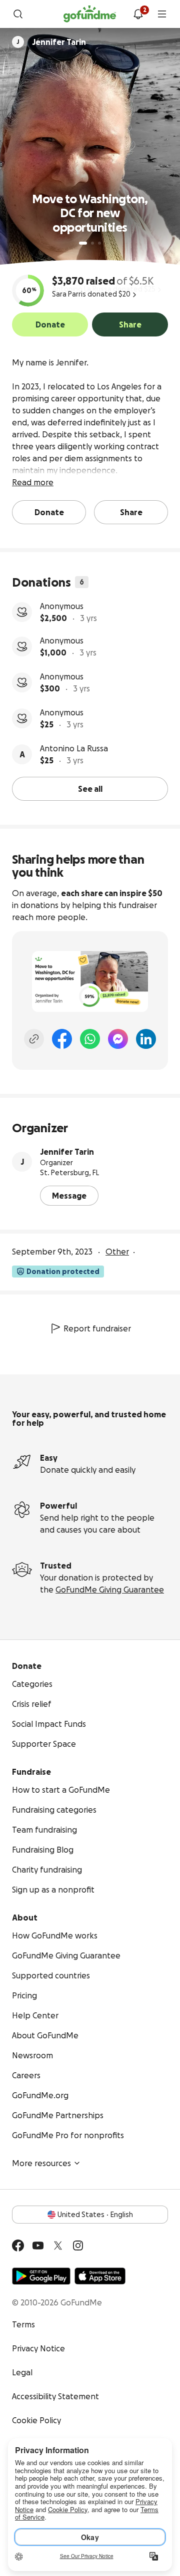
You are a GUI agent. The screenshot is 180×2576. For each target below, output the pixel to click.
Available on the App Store (100, 2276)
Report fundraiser (97, 1328)
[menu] (162, 14)
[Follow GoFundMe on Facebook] (18, 2246)
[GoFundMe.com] (90, 14)
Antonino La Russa (74, 748)
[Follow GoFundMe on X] (58, 2246)
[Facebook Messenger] (118, 1039)
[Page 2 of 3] (92, 243)
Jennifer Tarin (67, 1152)
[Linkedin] (146, 1039)
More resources (41, 2163)
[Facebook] (62, 1039)
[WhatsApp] (90, 1039)
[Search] (18, 14)
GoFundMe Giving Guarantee (110, 1590)
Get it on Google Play (41, 2276)
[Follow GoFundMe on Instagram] (78, 2246)
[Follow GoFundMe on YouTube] (38, 2246)
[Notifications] (138, 14)
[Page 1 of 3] (83, 243)
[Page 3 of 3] (99, 243)
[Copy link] (34, 1039)
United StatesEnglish (95, 2215)
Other (117, 1252)
